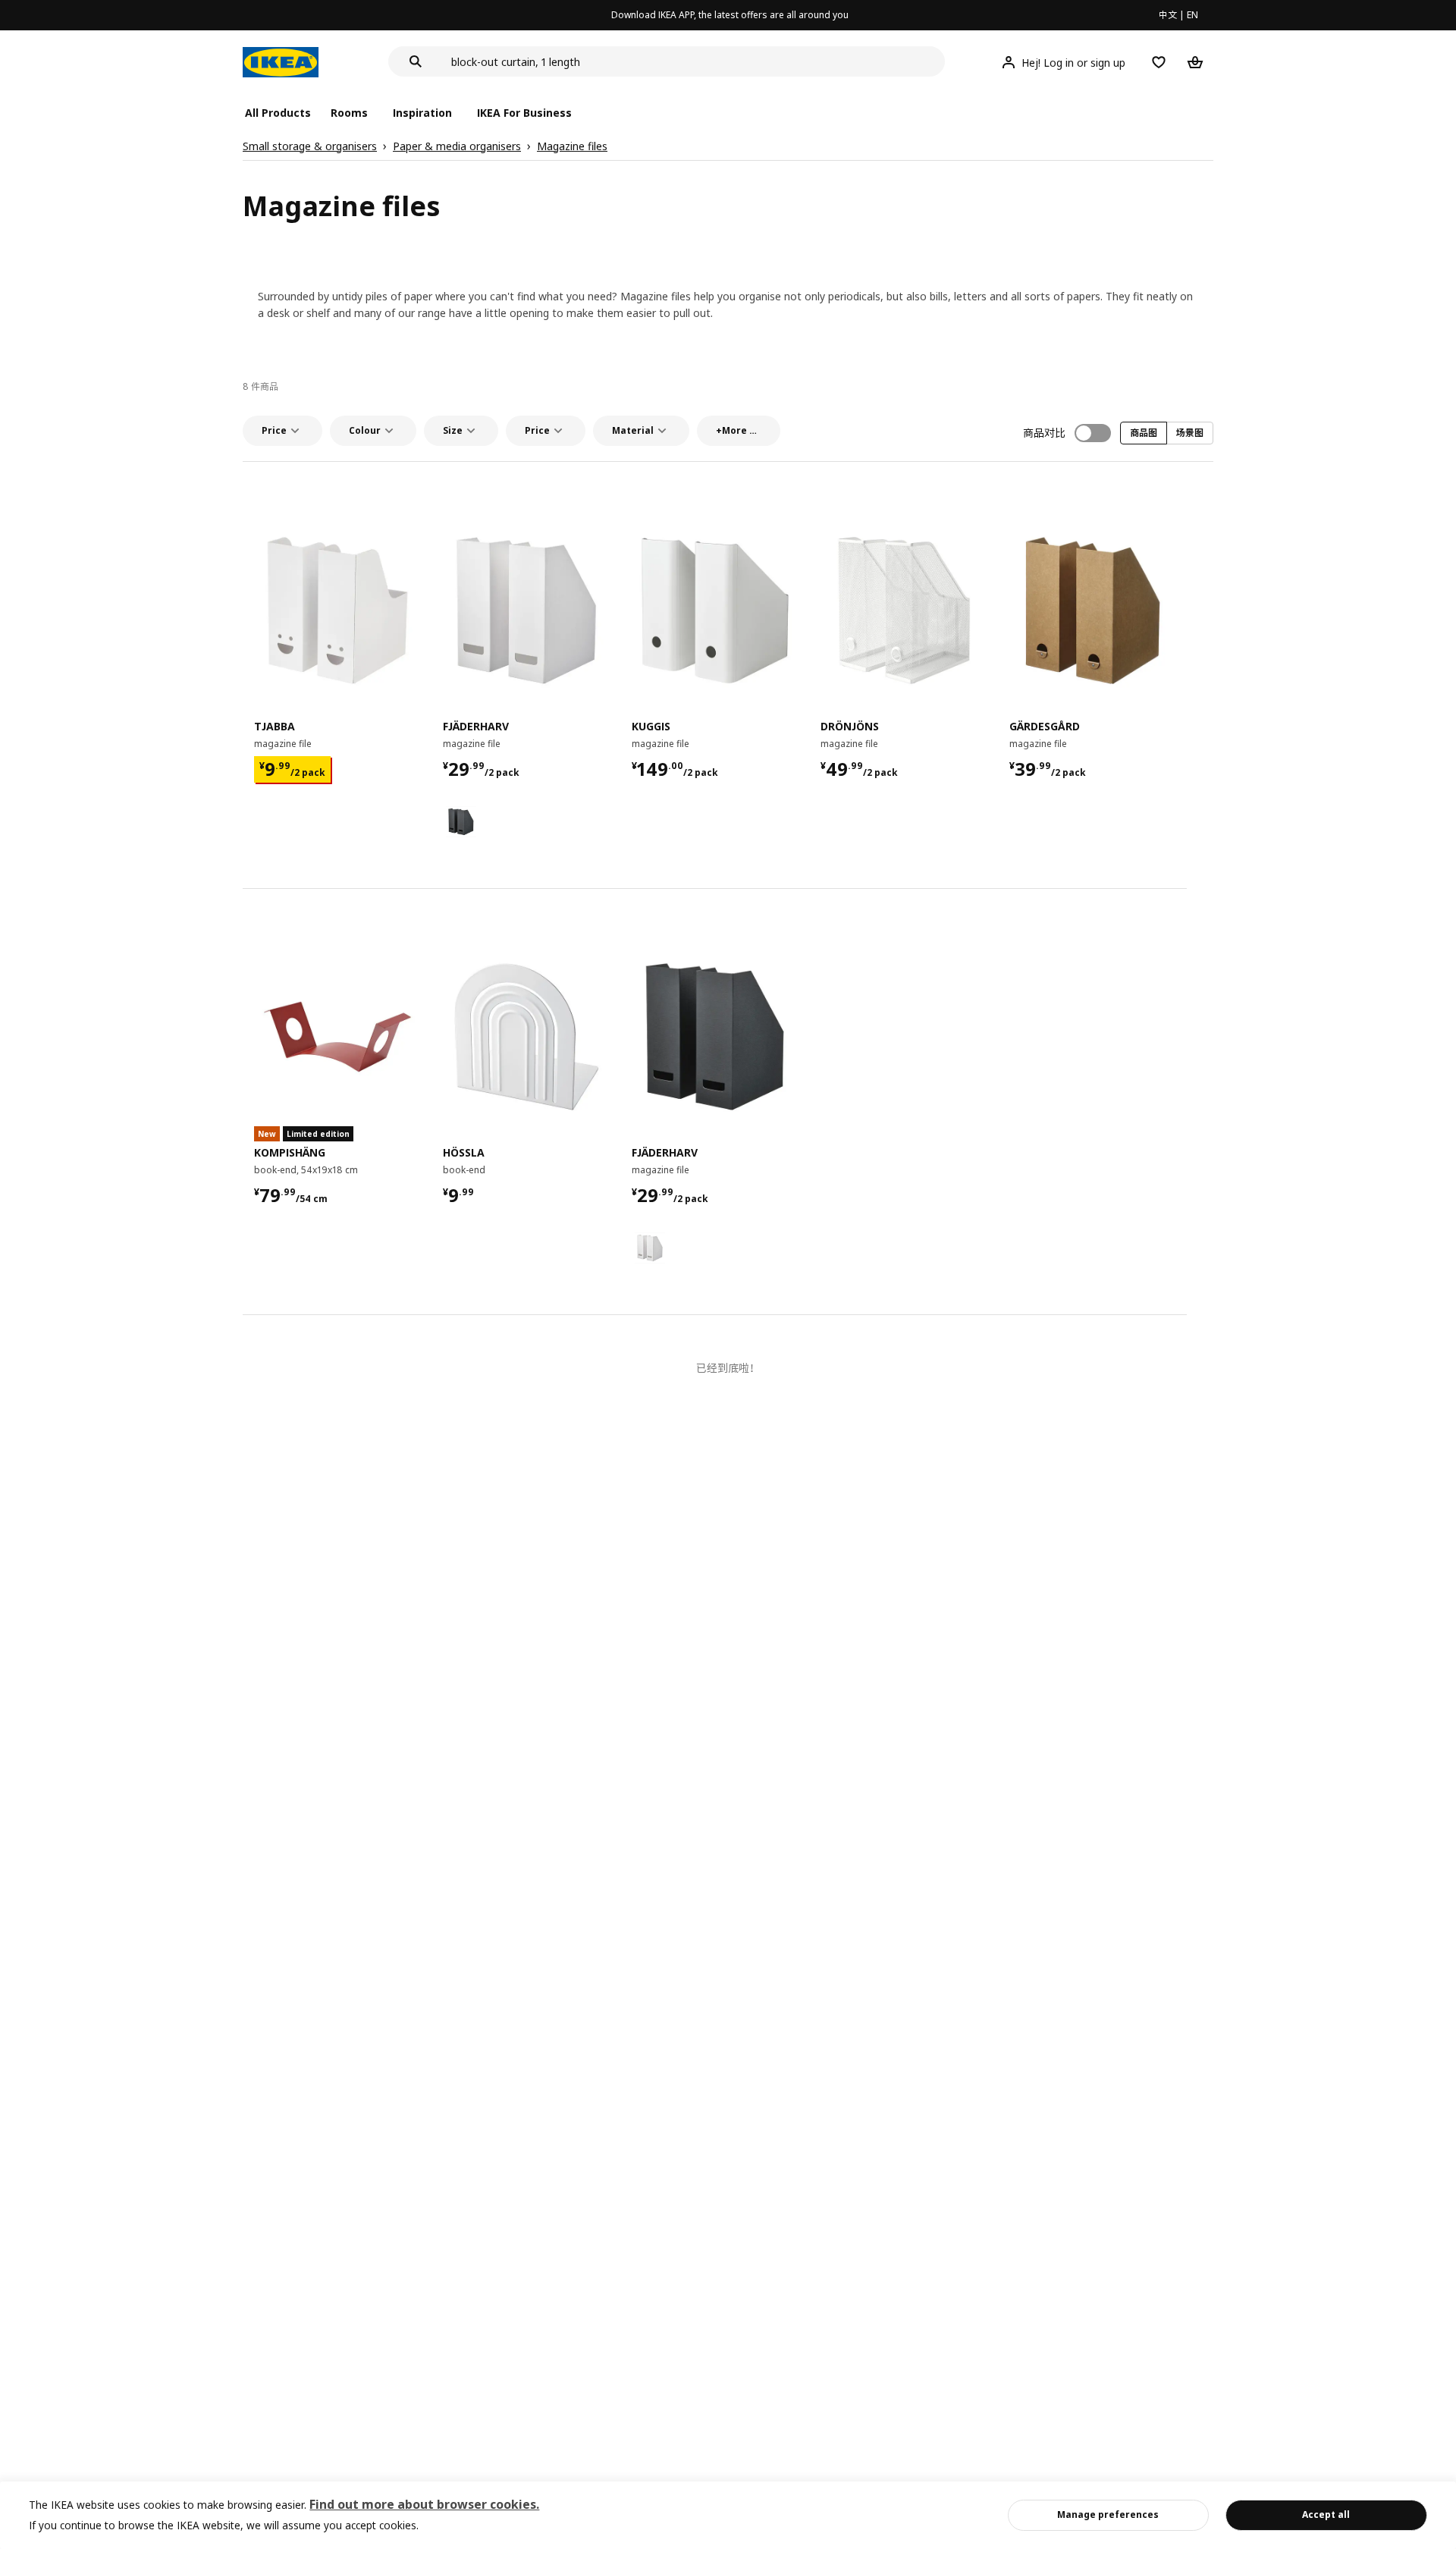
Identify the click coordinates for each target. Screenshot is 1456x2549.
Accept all (1326, 2514)
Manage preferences (1108, 2514)
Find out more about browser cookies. (424, 2504)
